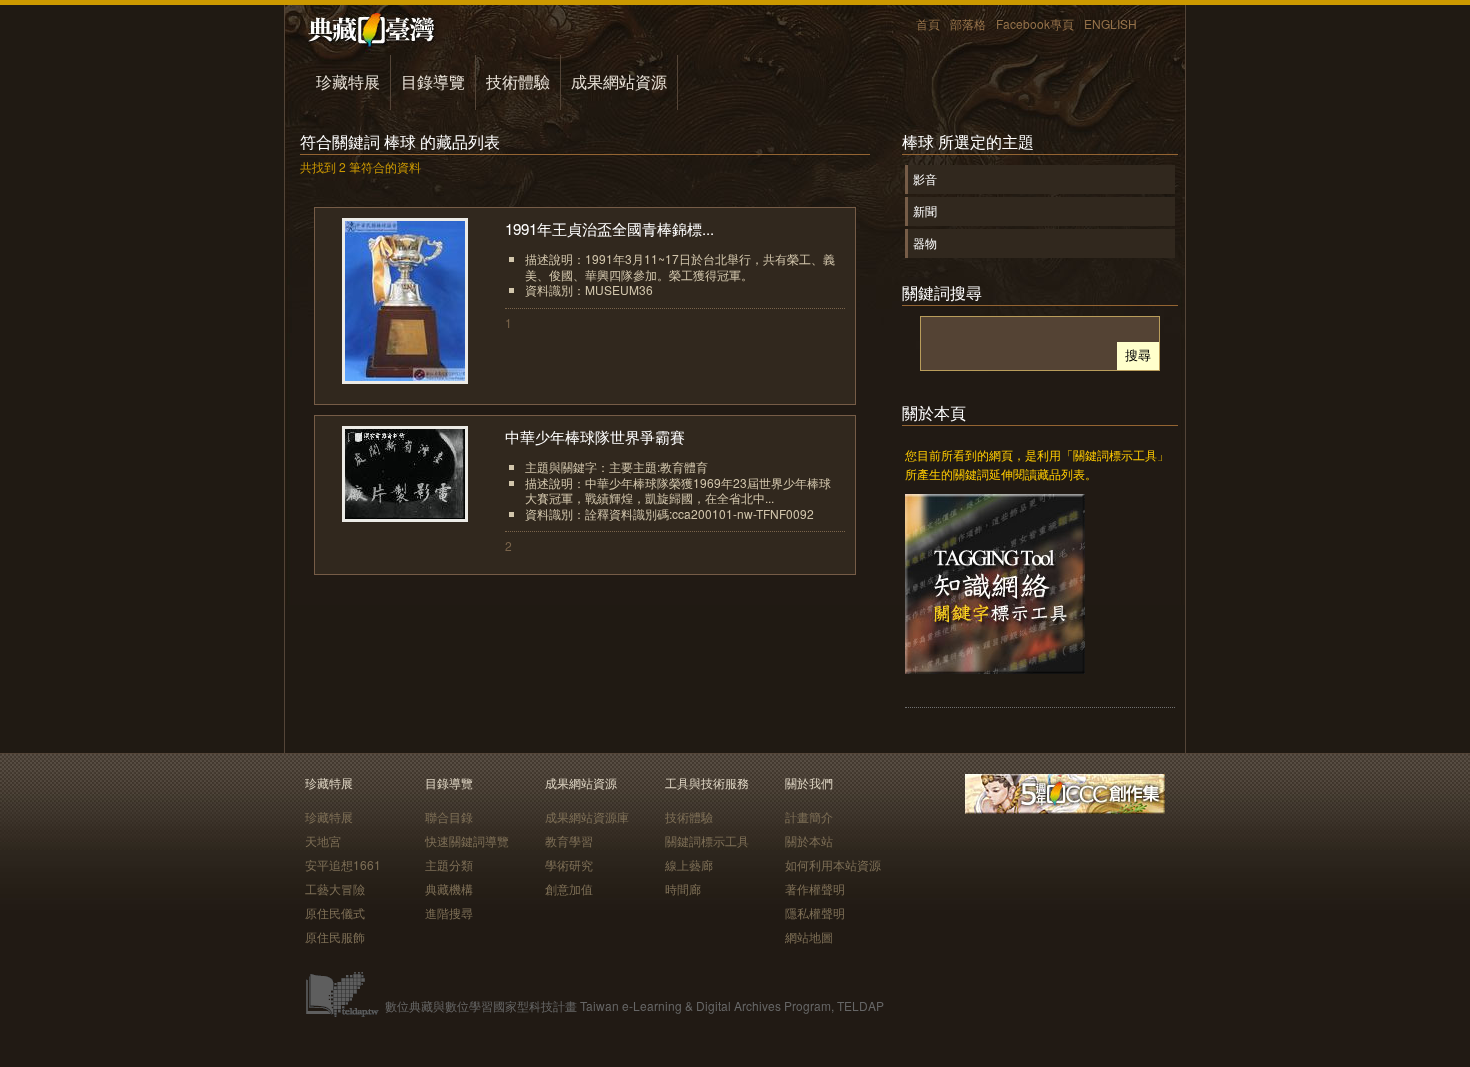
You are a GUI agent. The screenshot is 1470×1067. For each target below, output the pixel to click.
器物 (925, 242)
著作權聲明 (815, 888)
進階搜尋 (449, 912)
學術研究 (569, 864)
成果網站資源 (619, 81)
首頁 (928, 23)
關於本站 (809, 840)
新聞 (925, 210)
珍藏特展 (348, 81)
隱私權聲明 (815, 912)
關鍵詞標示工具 (707, 840)
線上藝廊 (689, 864)
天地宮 (323, 840)
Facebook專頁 (1035, 23)
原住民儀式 (335, 912)
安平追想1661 (343, 864)
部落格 (968, 23)
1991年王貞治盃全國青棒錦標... (609, 228)
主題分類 (449, 864)
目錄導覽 (433, 81)
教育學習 (569, 840)
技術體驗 (518, 81)
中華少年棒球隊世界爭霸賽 (595, 436)
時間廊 (683, 888)
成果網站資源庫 (587, 816)
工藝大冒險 (335, 888)
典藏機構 (449, 888)
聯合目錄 (449, 816)
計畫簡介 (809, 816)
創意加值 (569, 888)
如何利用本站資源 (833, 864)
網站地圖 (809, 936)
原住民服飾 (335, 936)
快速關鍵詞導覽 (467, 840)
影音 (925, 178)
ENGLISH (1110, 23)
